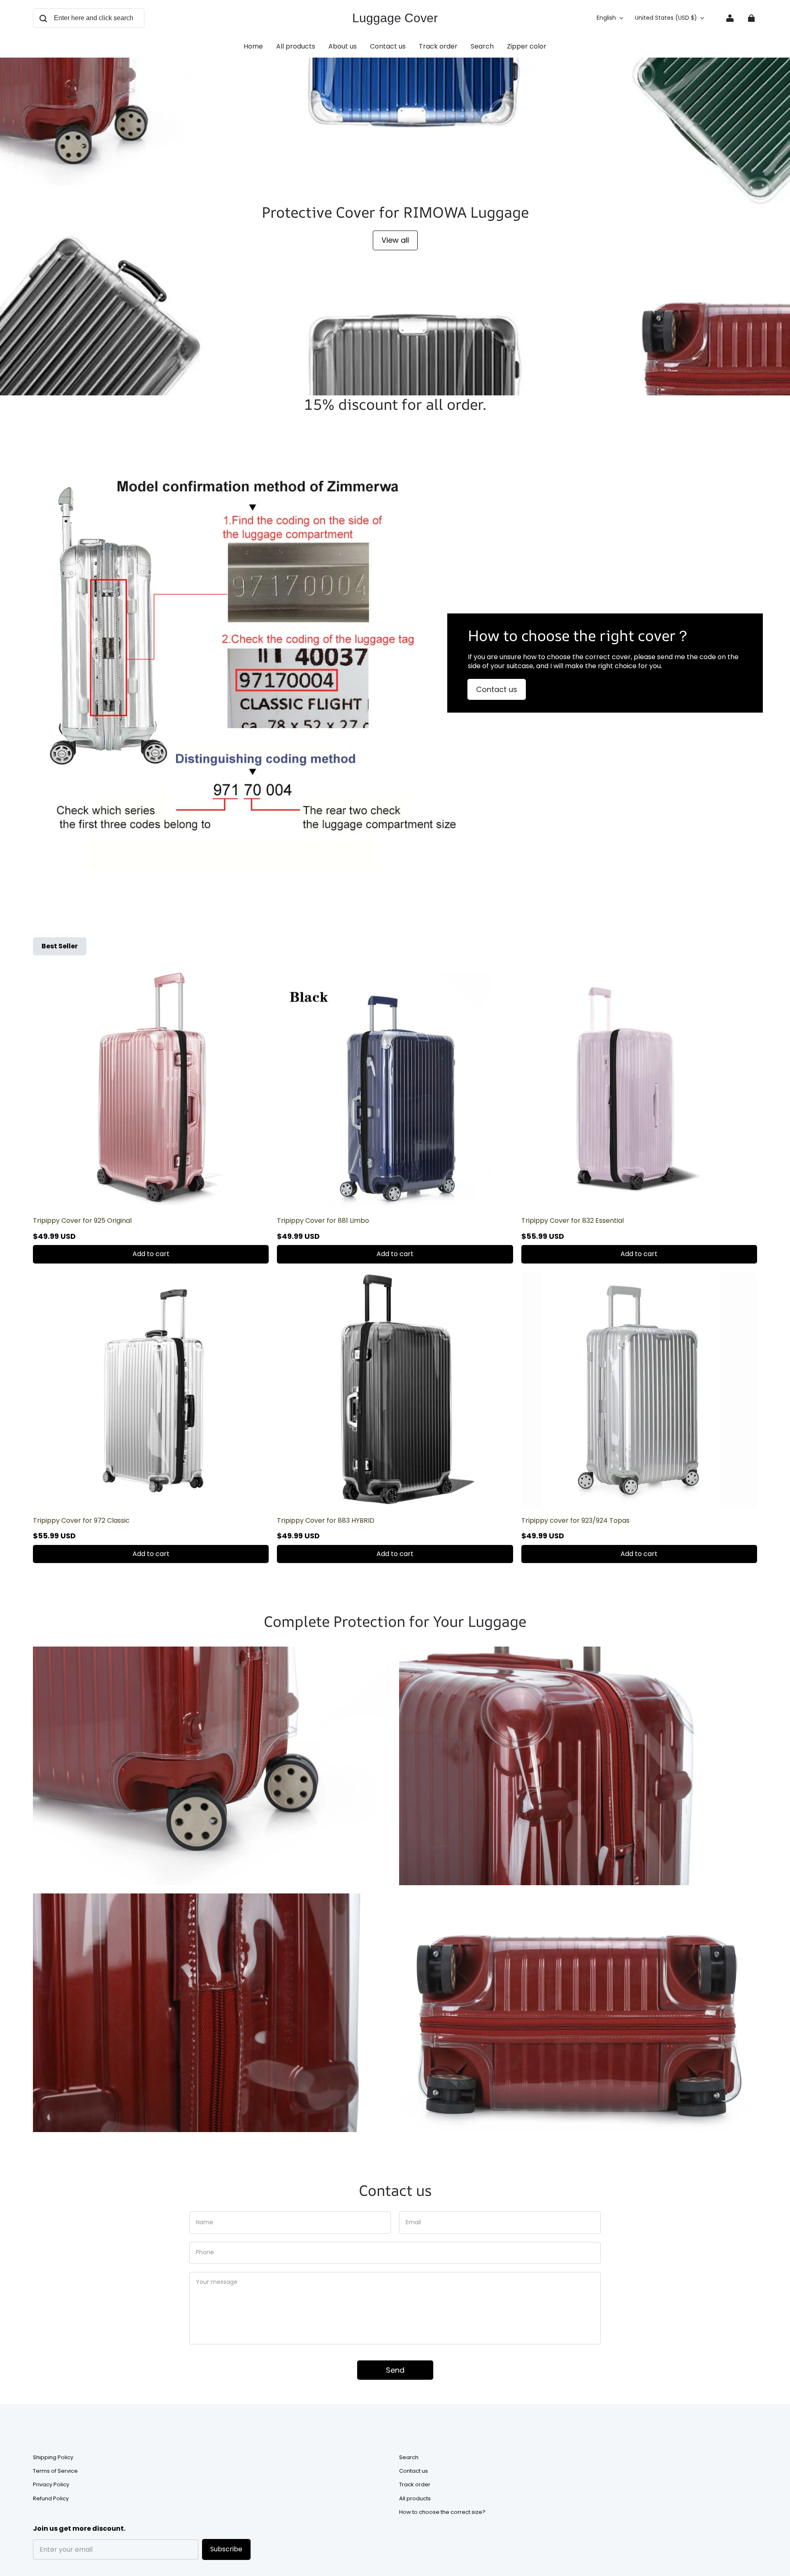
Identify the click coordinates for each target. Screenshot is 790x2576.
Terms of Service (55, 2471)
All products (415, 2499)
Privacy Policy (51, 2485)
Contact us (497, 689)
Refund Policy (51, 2499)
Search (409, 2458)
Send (395, 2370)
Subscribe (226, 2549)
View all (395, 240)
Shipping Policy (53, 2458)
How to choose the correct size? (442, 2512)
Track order (415, 2485)
